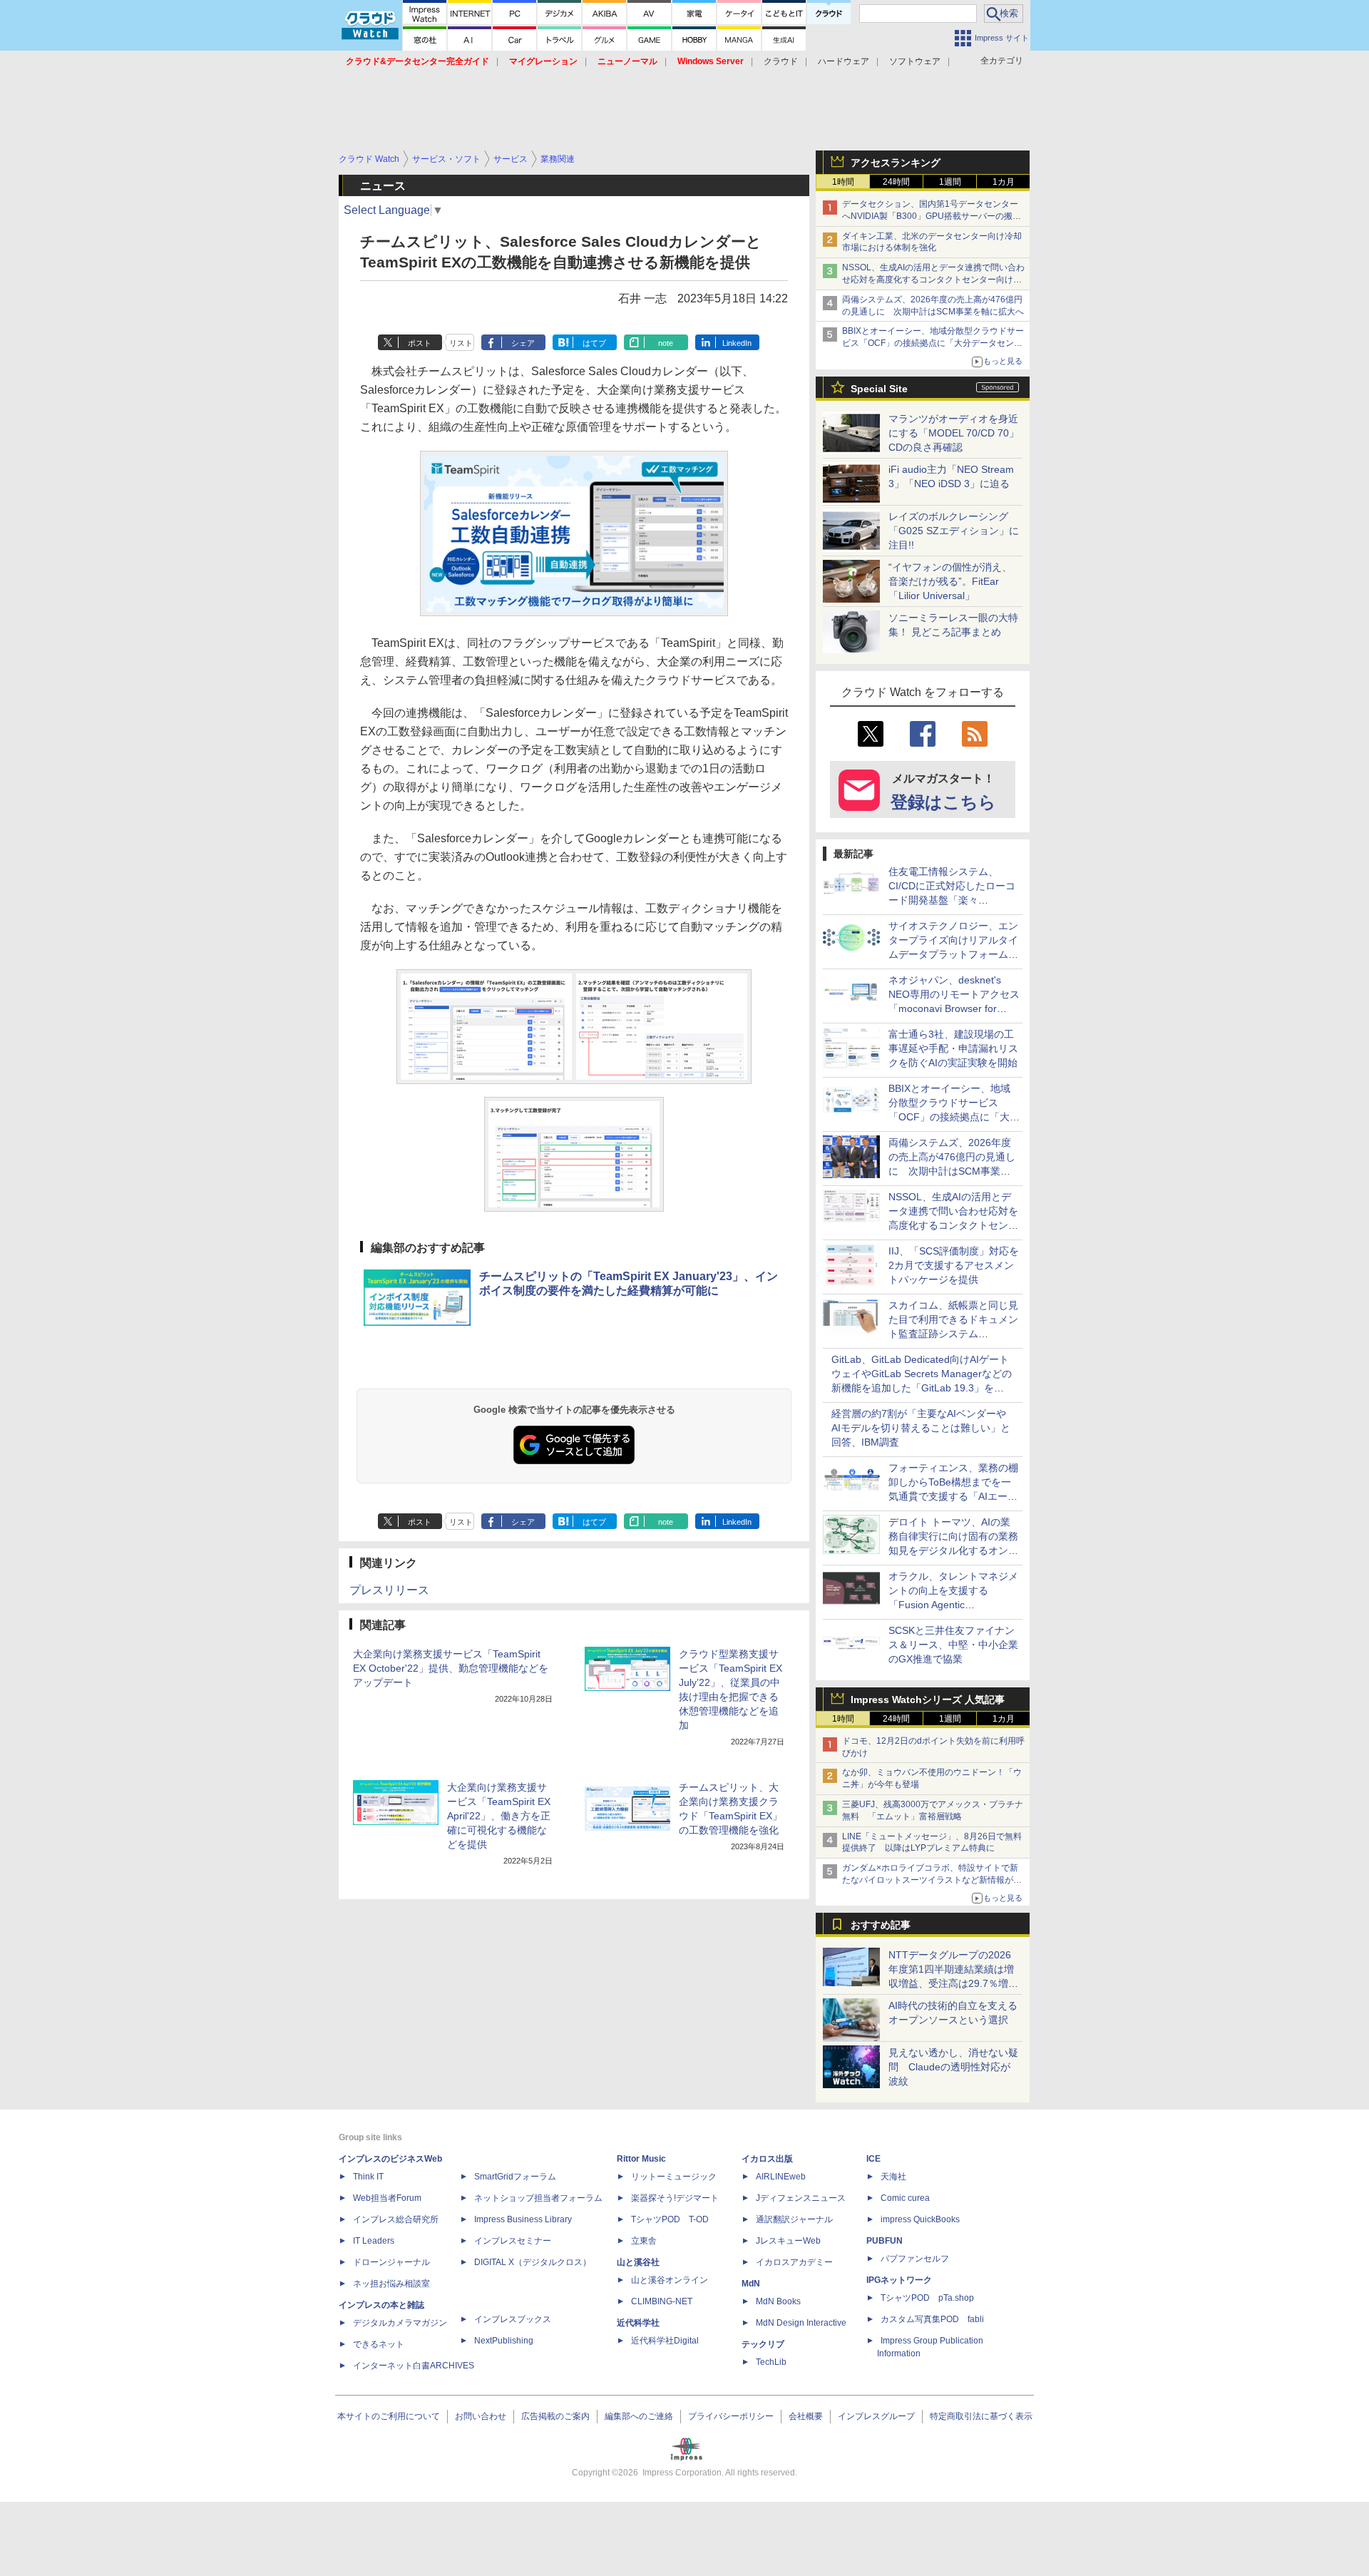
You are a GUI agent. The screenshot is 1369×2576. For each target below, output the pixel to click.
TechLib (771, 2362)
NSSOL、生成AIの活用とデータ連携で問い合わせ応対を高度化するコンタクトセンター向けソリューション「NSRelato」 (933, 280)
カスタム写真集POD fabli (932, 2319)
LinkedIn (737, 343)
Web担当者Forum (387, 2198)
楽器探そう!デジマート (675, 2198)
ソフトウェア (915, 61)
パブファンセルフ (915, 2259)
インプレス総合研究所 (396, 2219)
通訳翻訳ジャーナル (794, 2219)
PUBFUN (885, 2241)
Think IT (368, 2177)
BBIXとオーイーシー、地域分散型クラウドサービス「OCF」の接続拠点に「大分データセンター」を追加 (933, 343)
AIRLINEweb (781, 2177)
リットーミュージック (674, 2177)
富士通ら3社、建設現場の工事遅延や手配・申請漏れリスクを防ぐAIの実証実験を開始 (953, 1048)
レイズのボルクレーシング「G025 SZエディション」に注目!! (954, 531)
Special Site (879, 389)
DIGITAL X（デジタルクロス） (533, 2262)
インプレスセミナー (513, 2241)
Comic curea (905, 2198)
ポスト (420, 343)
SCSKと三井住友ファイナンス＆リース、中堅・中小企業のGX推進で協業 (953, 1645)
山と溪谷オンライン (670, 2280)
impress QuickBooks (920, 2219)
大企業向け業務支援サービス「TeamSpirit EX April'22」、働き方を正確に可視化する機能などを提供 (499, 1816)
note (666, 343)
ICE (873, 2159)
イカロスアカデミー (794, 2262)
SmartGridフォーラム (515, 2177)
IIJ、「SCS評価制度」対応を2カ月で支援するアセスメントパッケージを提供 (954, 1265)
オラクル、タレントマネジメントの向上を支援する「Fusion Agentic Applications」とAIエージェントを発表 (953, 1605)
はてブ (594, 343)
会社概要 (806, 2416)
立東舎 (644, 2241)
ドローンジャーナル (391, 2262)
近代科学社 (638, 2323)
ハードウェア (844, 61)
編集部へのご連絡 (639, 2416)
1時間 (843, 182)
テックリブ (763, 2344)
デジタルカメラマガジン (400, 2323)
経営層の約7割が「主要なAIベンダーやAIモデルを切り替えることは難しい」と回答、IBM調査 (921, 1428)
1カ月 (1004, 182)
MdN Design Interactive (801, 2323)
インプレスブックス (513, 2319)
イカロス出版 (767, 2159)
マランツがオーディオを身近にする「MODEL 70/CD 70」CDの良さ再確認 (954, 433)
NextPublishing (504, 2341)
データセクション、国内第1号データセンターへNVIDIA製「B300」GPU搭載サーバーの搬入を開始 (932, 216)
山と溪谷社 (638, 2262)
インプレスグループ (876, 2416)
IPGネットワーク (899, 2280)
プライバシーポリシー (731, 2416)
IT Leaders (374, 2241)
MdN (751, 2284)
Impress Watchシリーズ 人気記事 (928, 1700)
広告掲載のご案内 (555, 2416)
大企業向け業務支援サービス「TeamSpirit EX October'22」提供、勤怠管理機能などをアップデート (451, 1668)
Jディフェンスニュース (801, 2198)
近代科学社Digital (665, 2341)
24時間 (896, 182)
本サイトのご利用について (389, 2416)
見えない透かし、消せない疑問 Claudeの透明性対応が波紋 (953, 2067)
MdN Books (778, 2301)
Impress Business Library (523, 2219)
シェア (523, 343)
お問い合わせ (481, 2416)
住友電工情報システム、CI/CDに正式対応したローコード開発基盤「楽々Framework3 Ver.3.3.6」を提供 (953, 900)
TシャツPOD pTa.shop (927, 2298)
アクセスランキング (896, 163)
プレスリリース (389, 1590)
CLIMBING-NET (662, 2301)
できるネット (379, 2344)
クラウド (781, 61)
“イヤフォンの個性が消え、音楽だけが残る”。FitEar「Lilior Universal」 (950, 581)
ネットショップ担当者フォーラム (538, 2198)
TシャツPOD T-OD (670, 2219)
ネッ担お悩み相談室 (391, 2284)
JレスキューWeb (788, 2241)
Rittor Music (641, 2159)
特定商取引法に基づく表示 (981, 2416)
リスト (461, 343)
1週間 (950, 182)
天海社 (893, 2177)
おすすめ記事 (881, 1925)
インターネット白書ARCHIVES (414, 2366)
